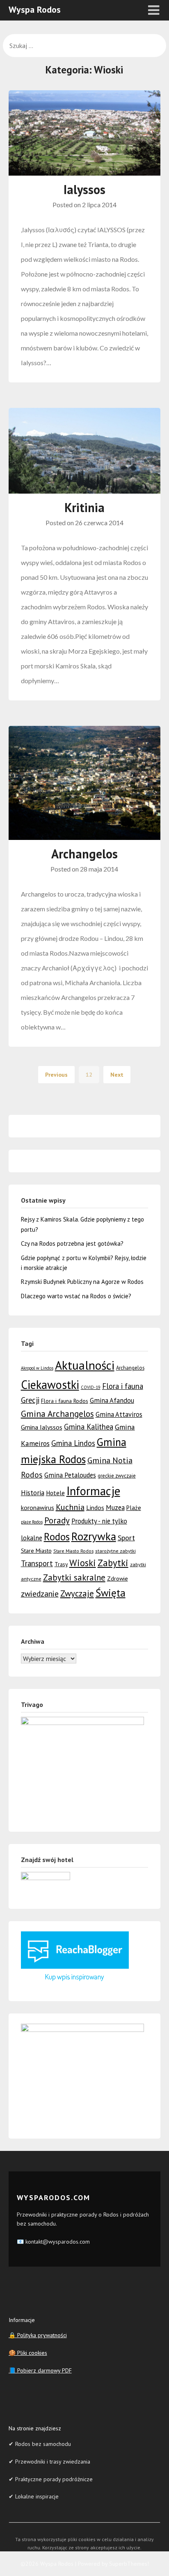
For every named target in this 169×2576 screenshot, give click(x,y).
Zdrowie (118, 1578)
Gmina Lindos (73, 1443)
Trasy (61, 1564)
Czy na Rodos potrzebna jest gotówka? (72, 1243)
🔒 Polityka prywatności (38, 2335)
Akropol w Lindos (37, 1368)
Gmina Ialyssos (42, 1427)
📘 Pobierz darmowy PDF (40, 2370)
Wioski (83, 1563)
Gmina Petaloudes (70, 1475)
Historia (33, 1493)
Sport (126, 1537)
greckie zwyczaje (117, 1476)
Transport (37, 1563)
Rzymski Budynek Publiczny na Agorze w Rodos (82, 1282)
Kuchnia (70, 1507)
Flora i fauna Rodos (65, 1401)
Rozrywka (94, 1536)
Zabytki (113, 1563)
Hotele (55, 1493)
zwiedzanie (40, 1593)
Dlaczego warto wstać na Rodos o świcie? (76, 1296)
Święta (111, 1593)
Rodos (57, 1537)
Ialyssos (84, 189)
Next (117, 1075)
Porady (57, 1520)
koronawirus (38, 1508)
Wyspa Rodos (35, 9)
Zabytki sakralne (74, 1577)
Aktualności (85, 1365)
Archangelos (84, 854)
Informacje (93, 1491)
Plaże (134, 1508)
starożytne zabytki (115, 1551)
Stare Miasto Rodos (73, 1551)
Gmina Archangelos (57, 1414)
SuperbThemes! (129, 2564)
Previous (56, 1075)
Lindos (95, 1508)
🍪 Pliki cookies (28, 2353)
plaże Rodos (32, 1522)
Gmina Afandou (112, 1400)
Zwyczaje (77, 1593)
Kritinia (84, 507)
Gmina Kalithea (89, 1427)
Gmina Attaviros (119, 1414)
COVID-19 (91, 1387)
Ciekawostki (50, 1385)
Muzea (115, 1508)
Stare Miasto (36, 1550)
